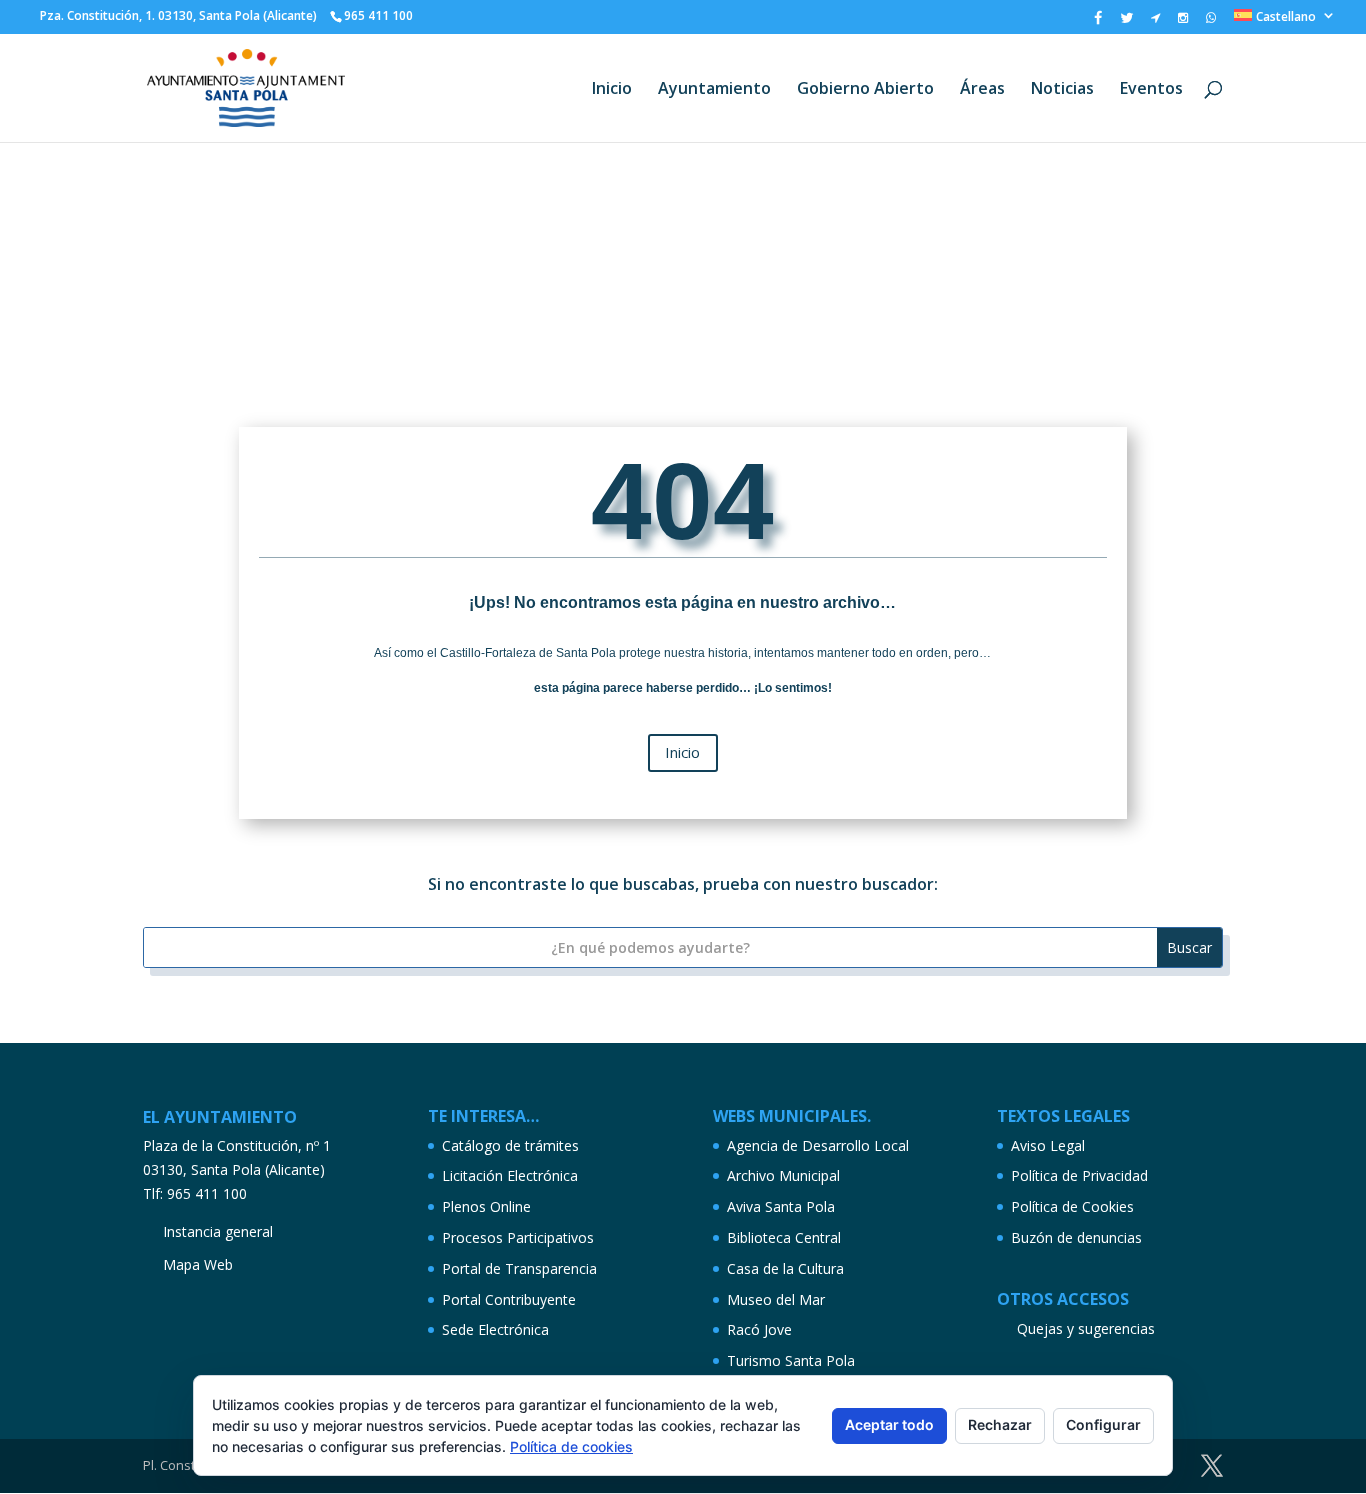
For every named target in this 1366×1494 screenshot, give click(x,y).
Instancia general (218, 1231)
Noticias (1062, 90)
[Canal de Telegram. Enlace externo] (1155, 22)
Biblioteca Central (784, 1237)
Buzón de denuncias (1076, 1237)
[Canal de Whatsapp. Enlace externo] (1211, 22)
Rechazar (1000, 1424)
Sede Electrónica (495, 1329)
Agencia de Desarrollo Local (818, 1145)
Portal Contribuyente (509, 1299)
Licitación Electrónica (510, 1175)
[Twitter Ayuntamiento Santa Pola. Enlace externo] (1126, 22)
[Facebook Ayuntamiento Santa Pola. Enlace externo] (1098, 22)
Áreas (982, 90)
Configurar (1103, 1424)
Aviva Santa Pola (781, 1206)
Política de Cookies (1072, 1206)
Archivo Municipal (783, 1175)
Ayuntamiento (714, 90)
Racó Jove (759, 1329)
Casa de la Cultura (785, 1268)
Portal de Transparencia (519, 1268)
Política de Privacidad (1079, 1175)
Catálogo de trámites (510, 1145)
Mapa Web (198, 1264)
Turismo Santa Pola (791, 1360)
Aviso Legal (1048, 1145)
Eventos (1151, 90)
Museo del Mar (776, 1299)
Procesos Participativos (518, 1237)
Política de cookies (571, 1446)
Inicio (612, 90)
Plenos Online (486, 1206)
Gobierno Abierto (865, 90)
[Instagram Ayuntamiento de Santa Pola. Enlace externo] (1183, 22)
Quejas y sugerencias (1086, 1328)
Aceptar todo (889, 1424)
